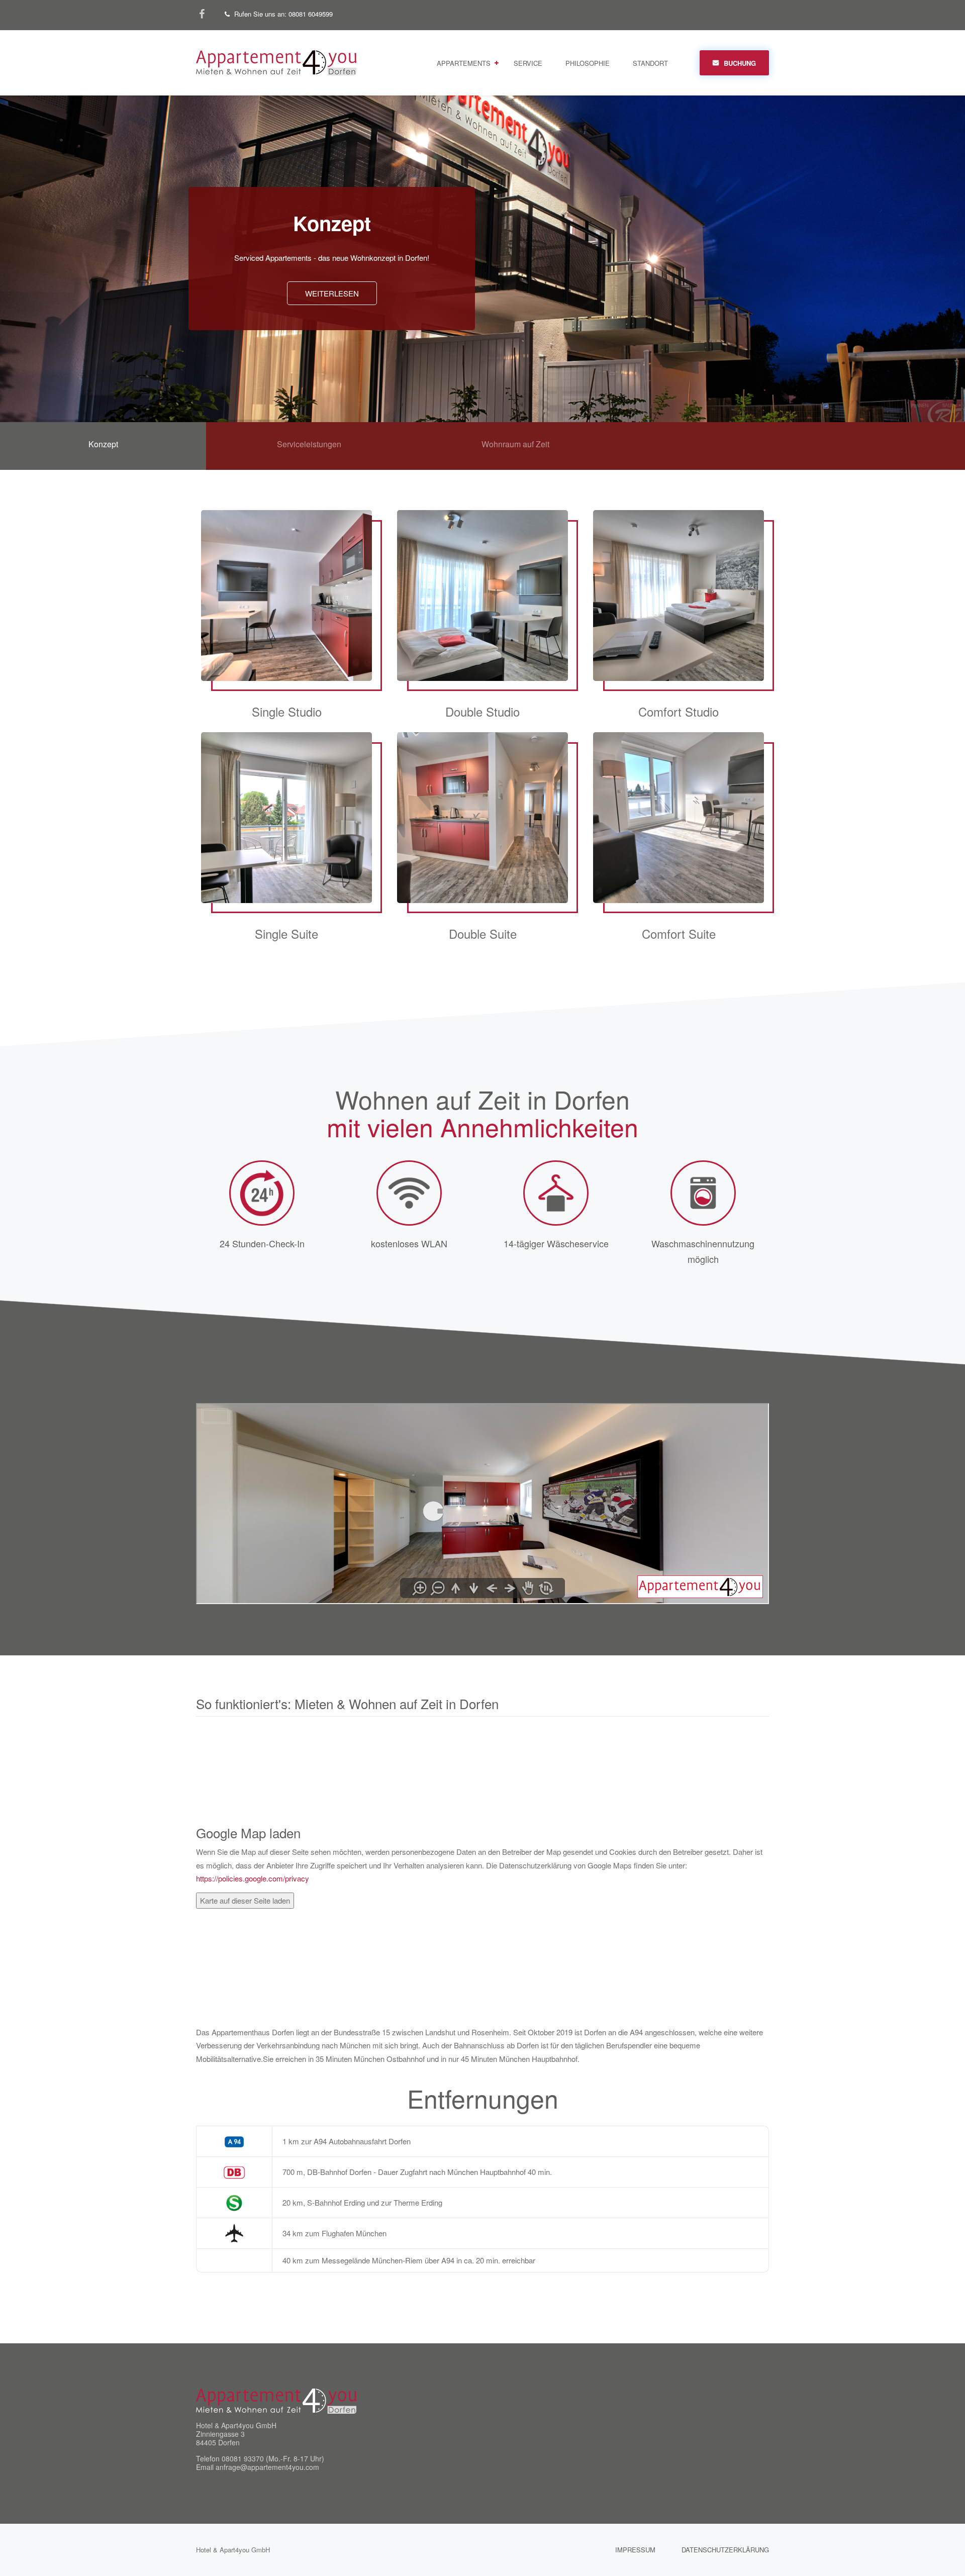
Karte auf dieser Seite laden (245, 1900)
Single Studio (294, 625)
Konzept (332, 223)
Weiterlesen (332, 293)
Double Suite (489, 847)
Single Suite (294, 847)
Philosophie (588, 63)
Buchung (740, 63)
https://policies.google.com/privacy (253, 1878)
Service (528, 63)
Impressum (635, 2550)
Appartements (464, 63)
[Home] (276, 62)
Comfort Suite (686, 847)
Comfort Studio (686, 625)
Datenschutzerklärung (725, 2550)
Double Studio (489, 625)
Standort (650, 63)
